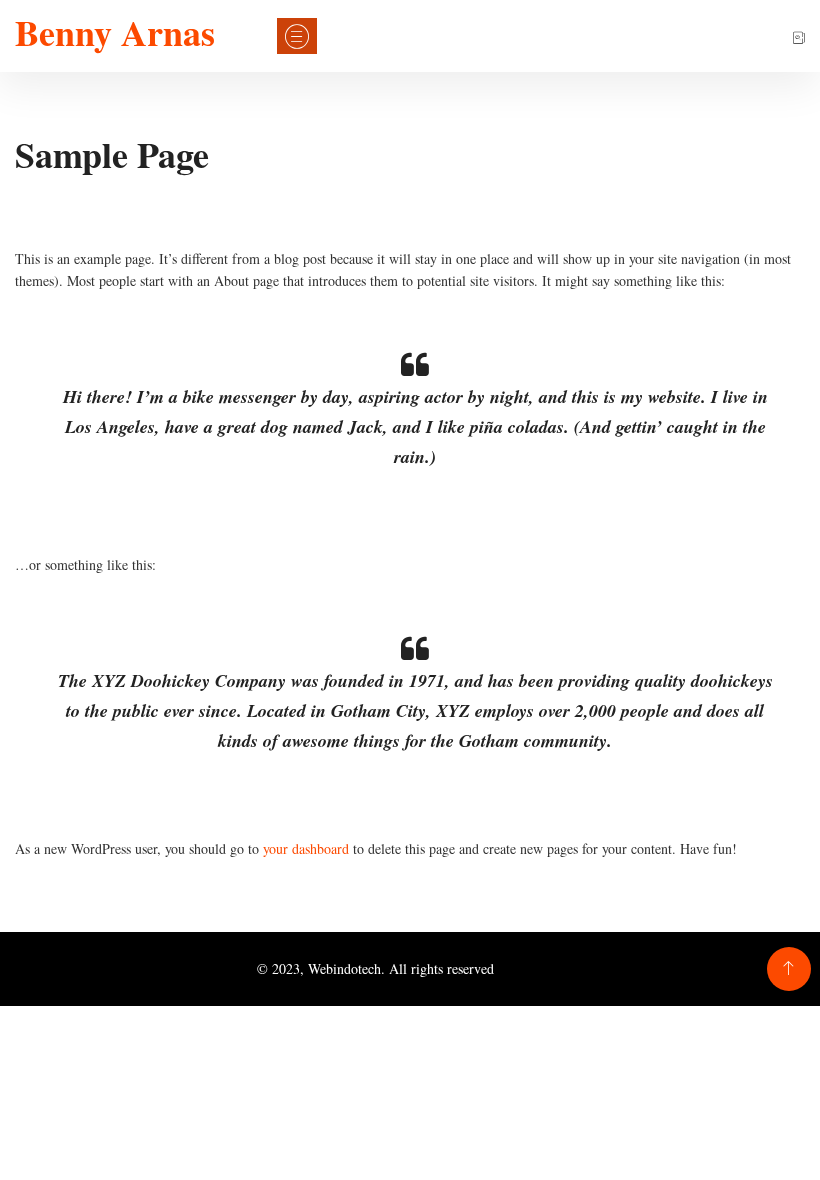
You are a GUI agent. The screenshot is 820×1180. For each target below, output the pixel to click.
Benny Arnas (115, 32)
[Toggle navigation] (297, 36)
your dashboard (306, 848)
